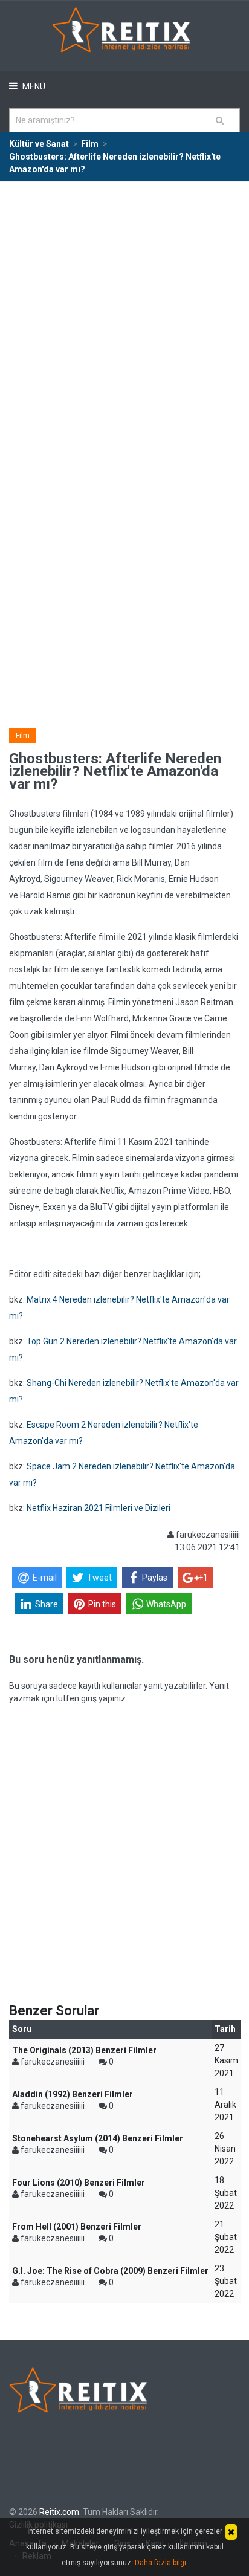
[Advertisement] (124, 312)
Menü (33, 86)
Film (23, 736)
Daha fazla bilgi (160, 2563)
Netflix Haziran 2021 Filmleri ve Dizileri (99, 1508)
